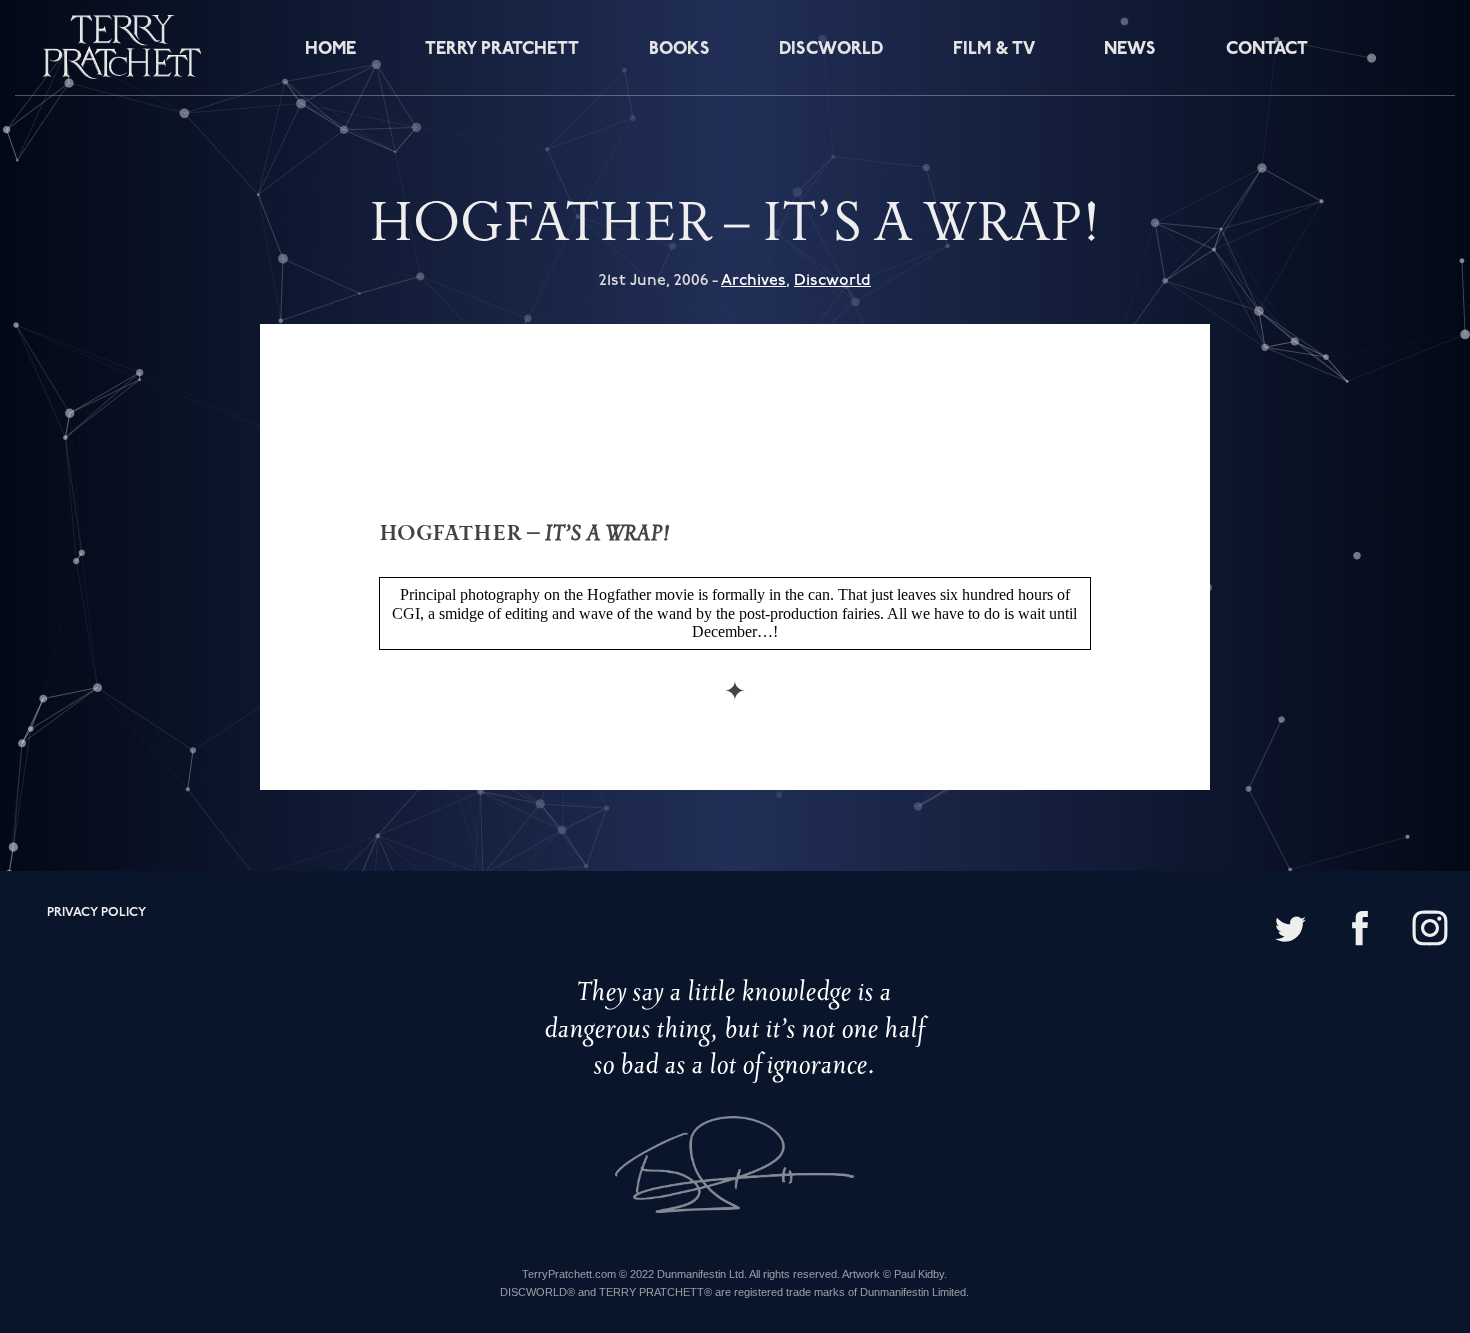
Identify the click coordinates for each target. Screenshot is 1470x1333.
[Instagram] (1430, 930)
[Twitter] (1290, 930)
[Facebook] (1360, 930)
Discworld (831, 49)
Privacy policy (96, 912)
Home (330, 49)
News (1130, 49)
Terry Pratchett (502, 49)
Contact (1267, 49)
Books (679, 49)
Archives (753, 280)
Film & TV (994, 49)
